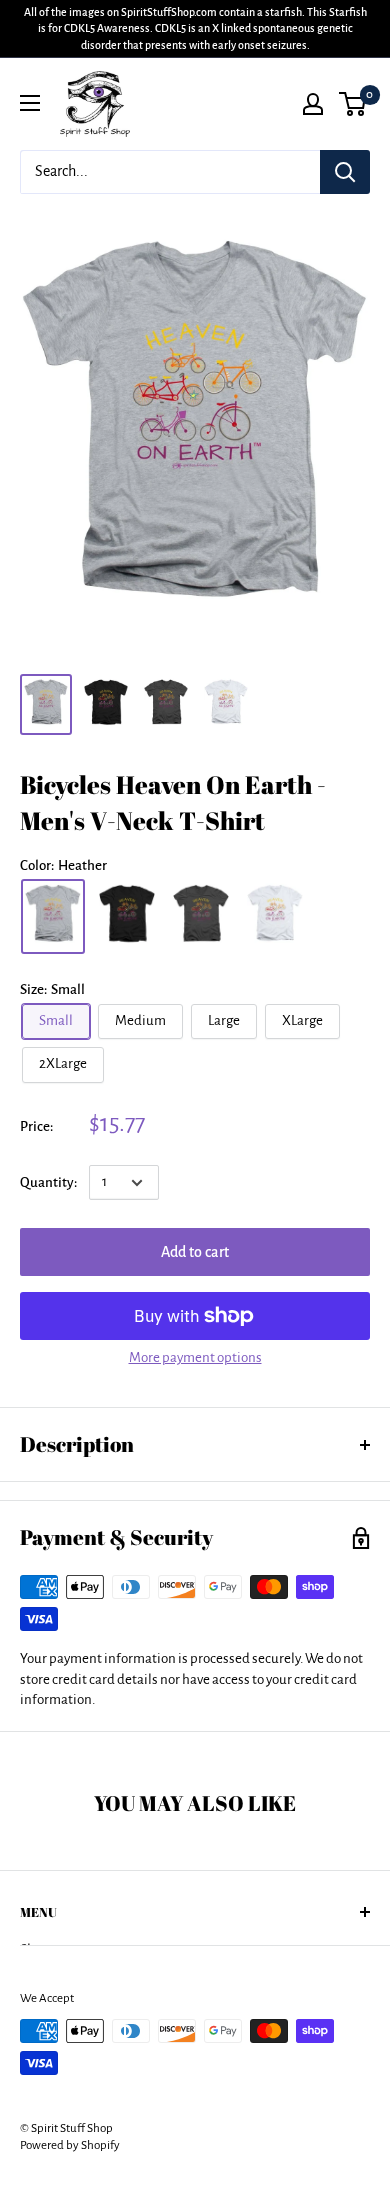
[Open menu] (30, 103)
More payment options (195, 1357)
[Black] (127, 916)
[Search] (345, 172)
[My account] (313, 104)
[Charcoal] (201, 916)
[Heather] (53, 916)
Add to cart (195, 1252)
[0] (353, 104)
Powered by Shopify (70, 2145)
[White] (275, 916)
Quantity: (48, 1182)
